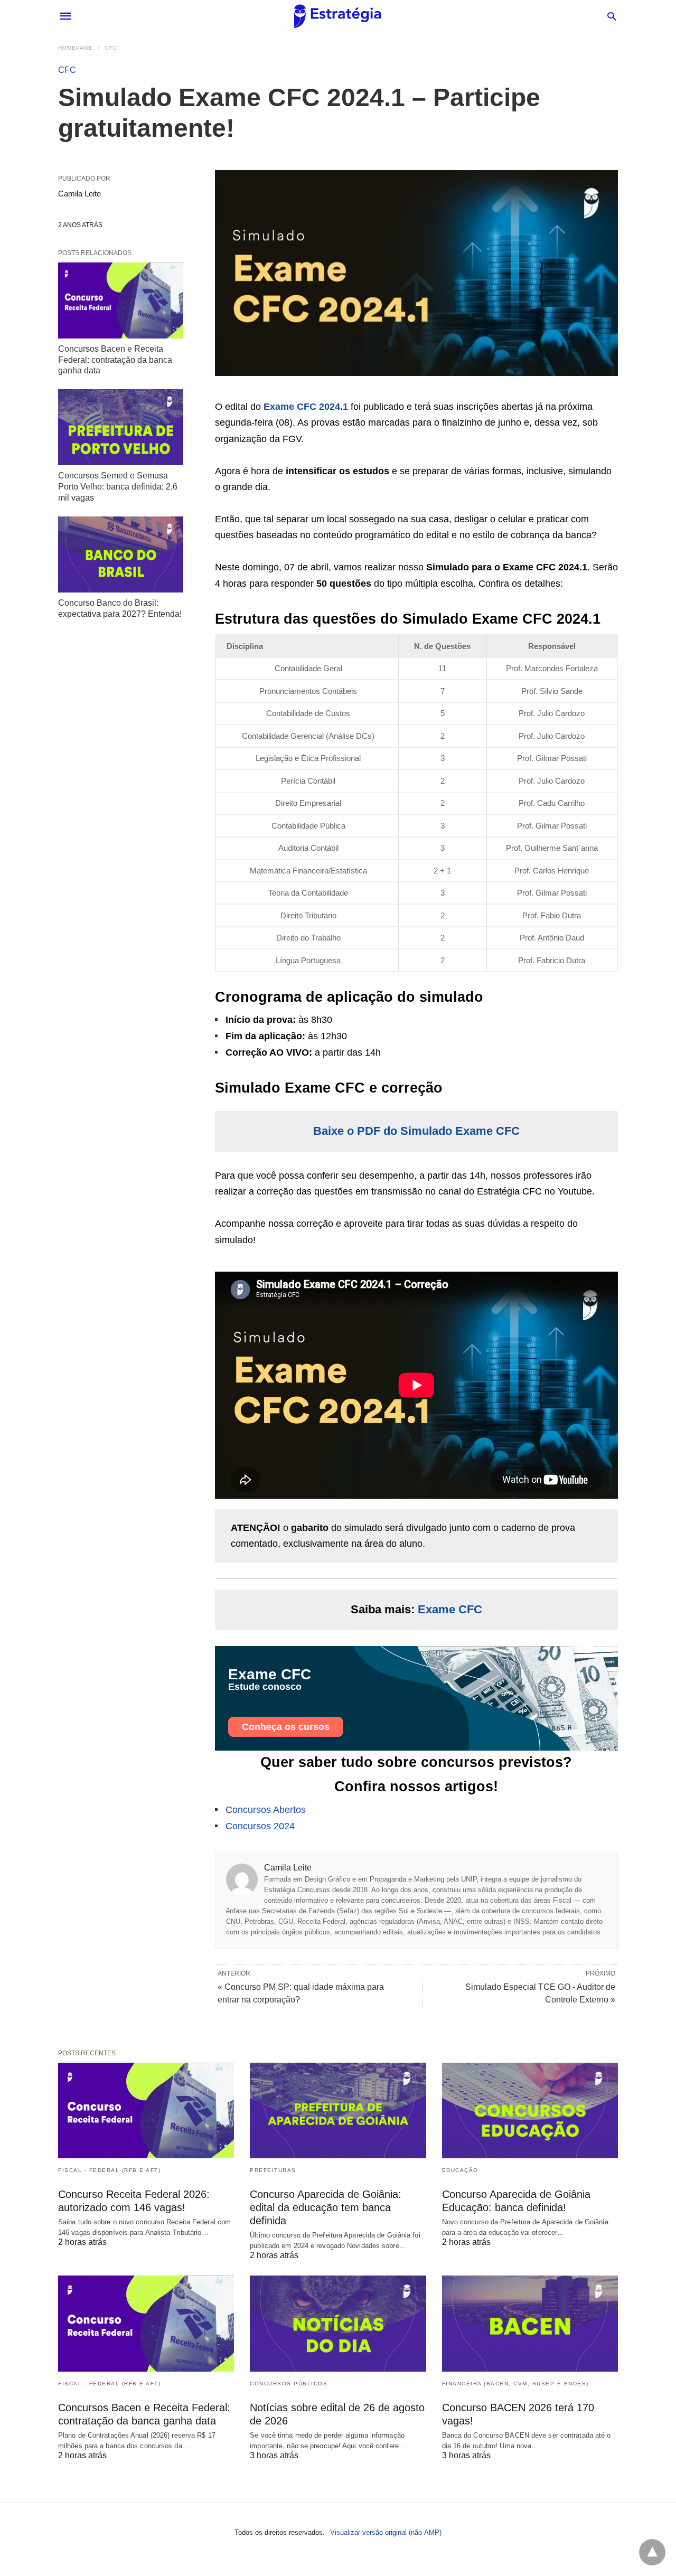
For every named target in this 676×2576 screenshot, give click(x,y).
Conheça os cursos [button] (286, 1727)
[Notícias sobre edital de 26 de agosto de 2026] (338, 2323)
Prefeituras (273, 2170)
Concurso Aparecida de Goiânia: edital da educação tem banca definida (326, 2207)
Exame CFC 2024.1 (306, 407)
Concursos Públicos (289, 2384)
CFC (111, 48)
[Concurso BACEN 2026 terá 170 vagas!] (530, 2323)
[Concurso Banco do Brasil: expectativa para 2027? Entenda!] (121, 554)
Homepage (76, 48)
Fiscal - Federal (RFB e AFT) (109, 2170)
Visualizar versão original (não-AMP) (386, 2532)
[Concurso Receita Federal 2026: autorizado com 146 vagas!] (146, 2110)
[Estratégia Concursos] (337, 16)
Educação (460, 2170)
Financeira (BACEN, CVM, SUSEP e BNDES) (515, 2384)
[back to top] (652, 2552)
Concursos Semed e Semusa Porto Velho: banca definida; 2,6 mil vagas (118, 487)
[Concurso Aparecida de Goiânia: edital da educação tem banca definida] (338, 2110)
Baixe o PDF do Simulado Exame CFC (416, 1131)
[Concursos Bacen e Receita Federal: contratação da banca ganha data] (121, 300)
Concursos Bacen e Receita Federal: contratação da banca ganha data (115, 360)
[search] (612, 16)
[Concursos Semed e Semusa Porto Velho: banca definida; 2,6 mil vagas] (121, 427)
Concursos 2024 (260, 1826)
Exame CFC (450, 1609)
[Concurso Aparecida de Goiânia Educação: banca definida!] (530, 2110)
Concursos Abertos (266, 1810)
